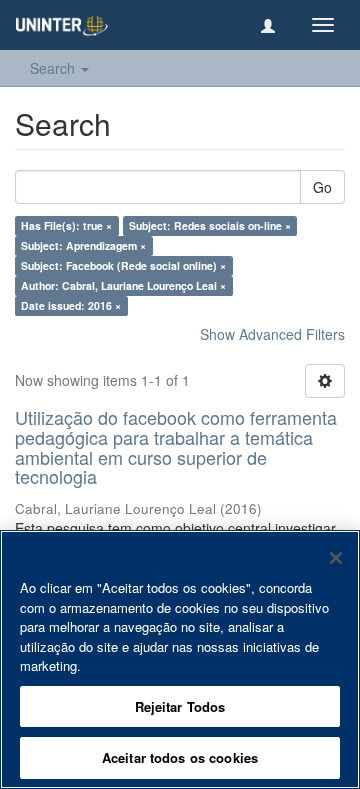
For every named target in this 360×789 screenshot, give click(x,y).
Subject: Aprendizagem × (83, 245)
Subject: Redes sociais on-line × (210, 225)
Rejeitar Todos (180, 706)
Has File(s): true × (66, 225)
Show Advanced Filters (272, 334)
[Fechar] (336, 558)
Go (322, 187)
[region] (180, 659)
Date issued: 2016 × (71, 305)
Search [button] (54, 68)
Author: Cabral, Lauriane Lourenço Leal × (123, 285)
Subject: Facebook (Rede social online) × (123, 265)
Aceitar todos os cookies (180, 757)
